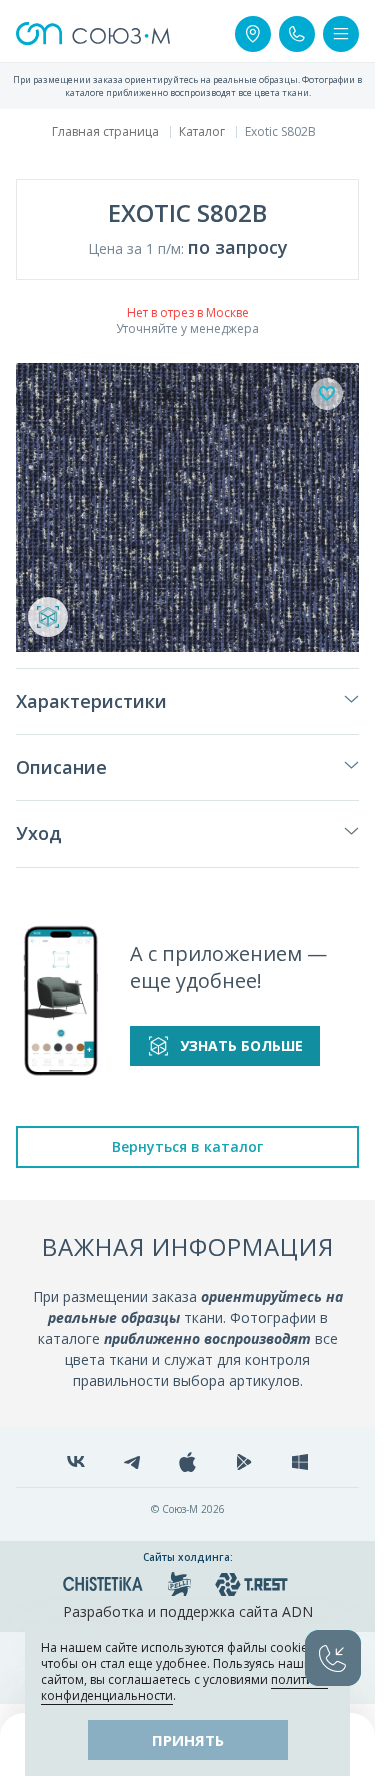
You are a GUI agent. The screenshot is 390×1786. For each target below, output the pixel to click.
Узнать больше (241, 1045)
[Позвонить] (297, 34)
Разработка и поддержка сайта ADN (188, 1611)
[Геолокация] (253, 34)
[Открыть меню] (341, 34)
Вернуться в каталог (187, 1146)
